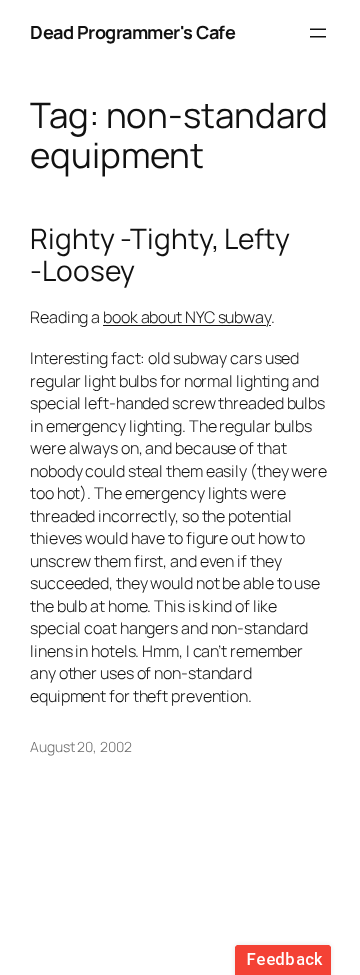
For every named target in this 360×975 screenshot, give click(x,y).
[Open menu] (318, 33)
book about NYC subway (187, 317)
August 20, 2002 (81, 746)
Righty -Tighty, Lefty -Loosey (160, 254)
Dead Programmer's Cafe (132, 32)
